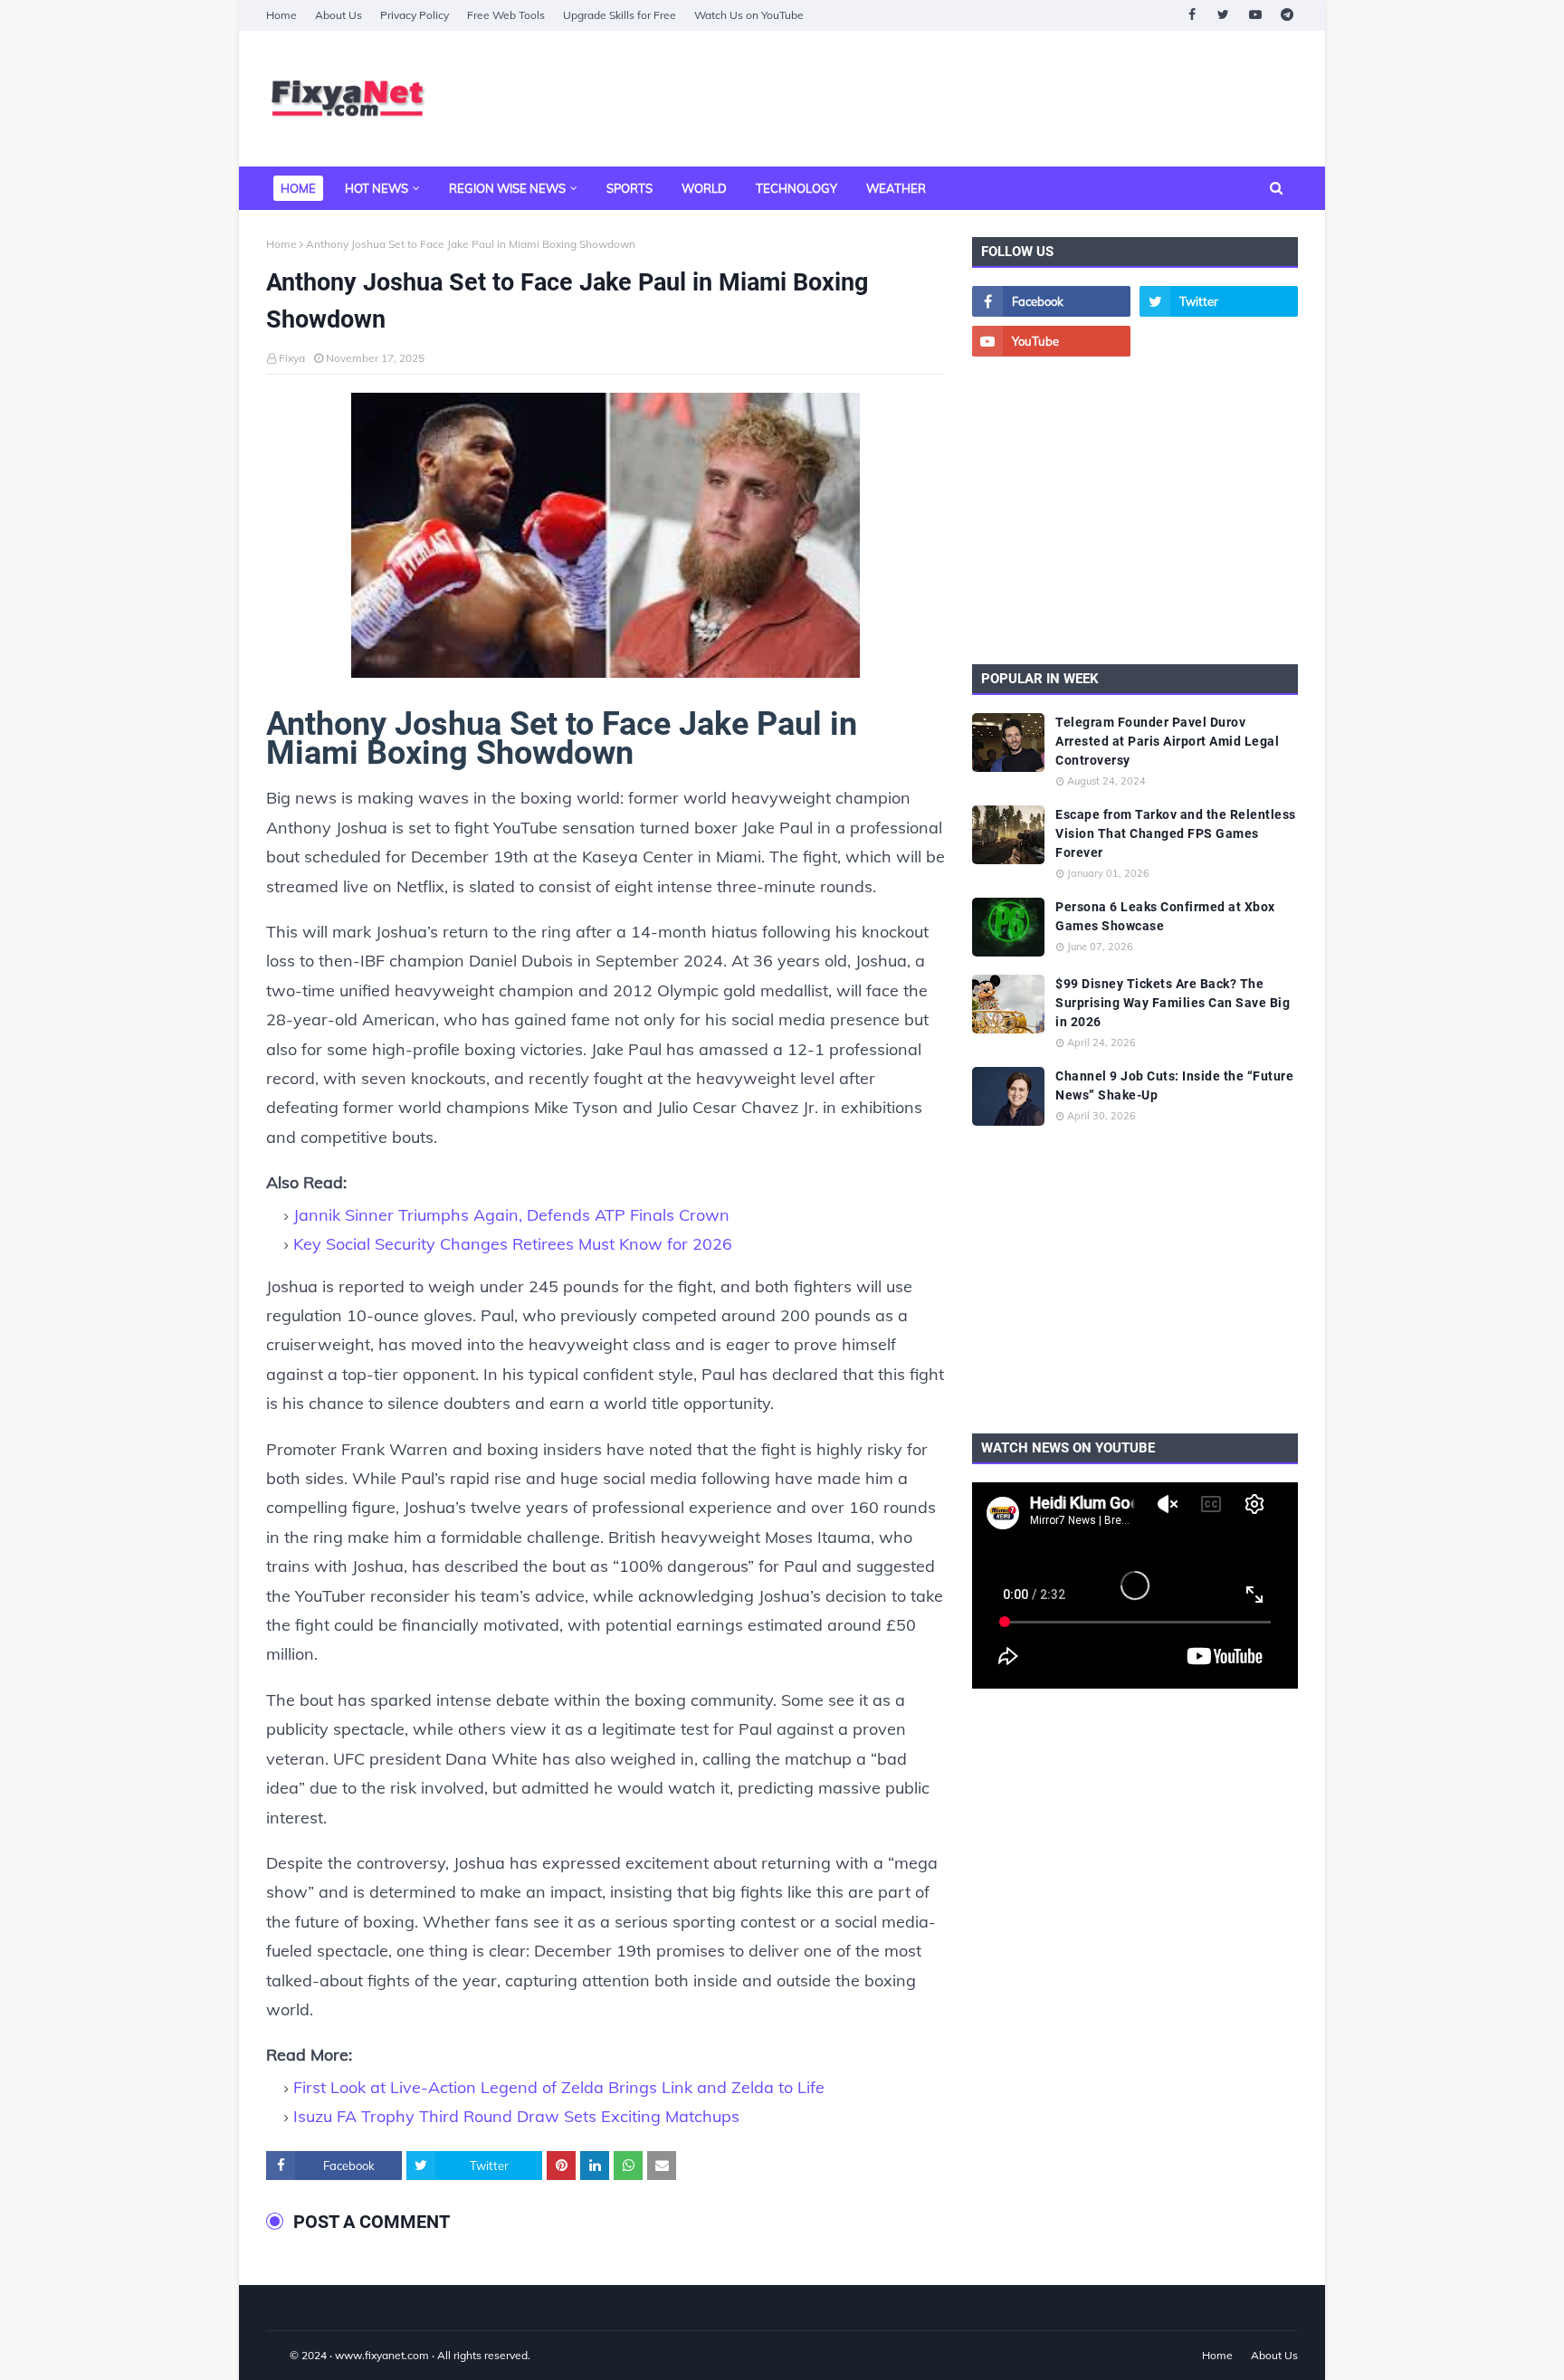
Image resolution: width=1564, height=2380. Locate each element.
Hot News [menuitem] (377, 188)
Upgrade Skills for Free (620, 15)
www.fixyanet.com (382, 2355)
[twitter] (1223, 15)
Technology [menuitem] (796, 188)
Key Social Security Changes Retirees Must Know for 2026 (513, 1244)
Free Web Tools (506, 15)
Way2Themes (285, 2355)
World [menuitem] (704, 188)
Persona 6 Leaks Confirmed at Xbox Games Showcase (1165, 916)
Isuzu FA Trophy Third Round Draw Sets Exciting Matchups (516, 2116)
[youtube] (1255, 15)
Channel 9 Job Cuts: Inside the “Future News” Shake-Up (1174, 1085)
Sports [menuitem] (629, 188)
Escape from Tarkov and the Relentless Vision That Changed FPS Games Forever (1176, 833)
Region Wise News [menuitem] (507, 188)
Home (281, 15)
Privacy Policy (415, 15)
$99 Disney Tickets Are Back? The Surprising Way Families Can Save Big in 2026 (1173, 1003)
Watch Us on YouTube (749, 15)
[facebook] (1192, 15)
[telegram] (1287, 15)
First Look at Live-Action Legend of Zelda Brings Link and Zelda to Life (559, 2087)
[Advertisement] (968, 99)
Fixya (292, 358)
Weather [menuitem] (896, 188)
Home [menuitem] (298, 188)
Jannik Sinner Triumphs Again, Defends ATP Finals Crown (511, 1215)
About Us (339, 15)
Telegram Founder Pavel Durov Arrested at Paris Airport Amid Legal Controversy (1167, 741)
